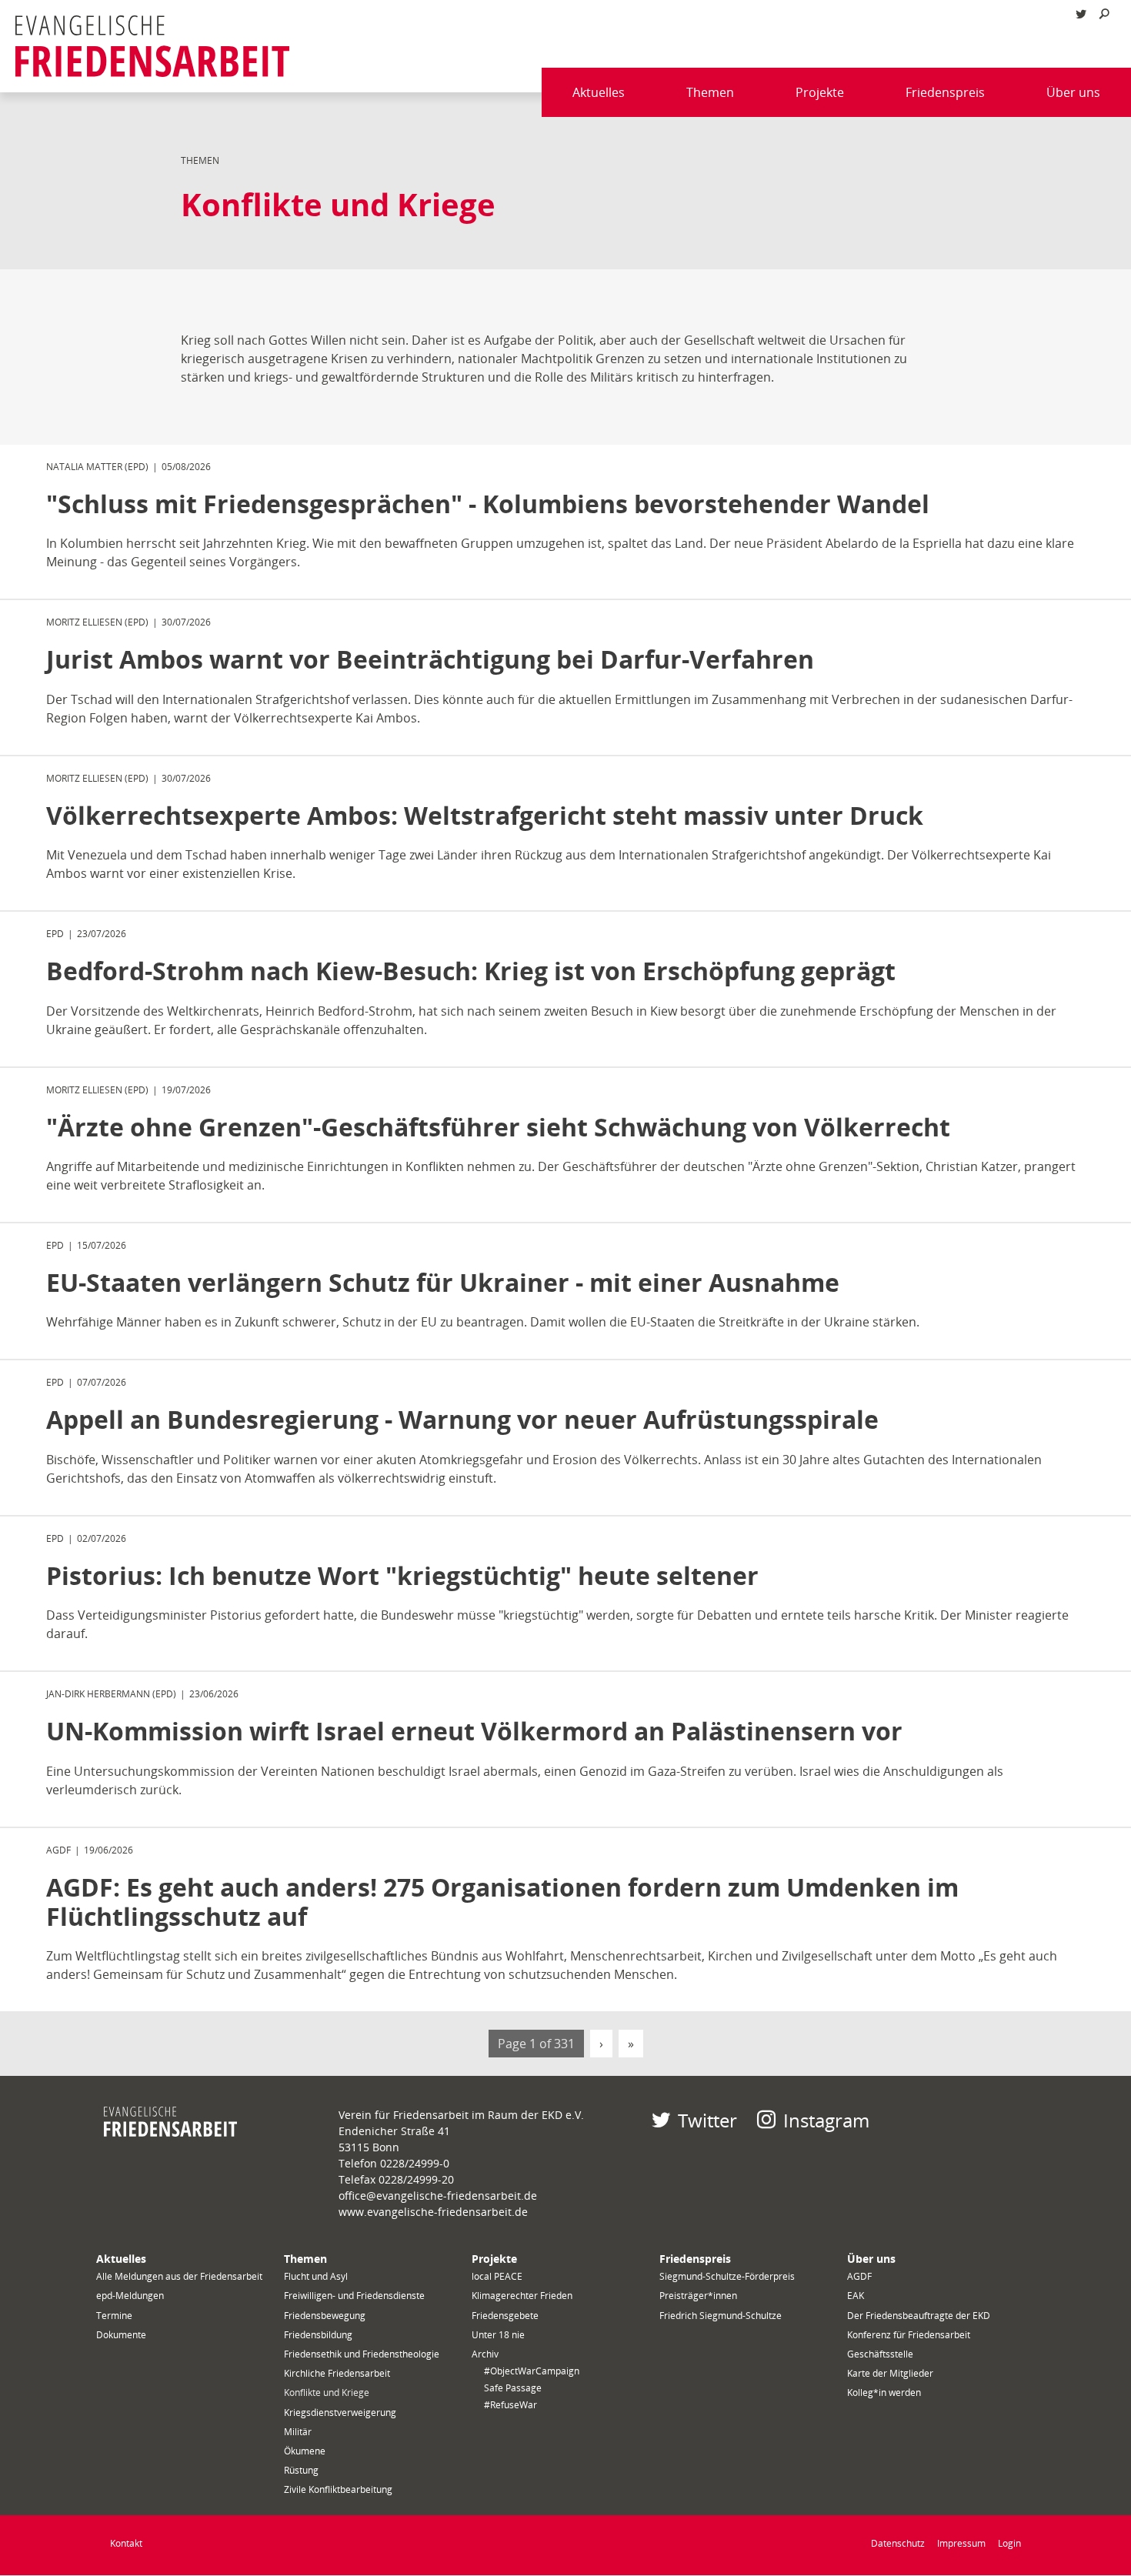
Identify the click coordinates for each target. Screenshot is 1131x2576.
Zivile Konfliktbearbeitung (338, 2489)
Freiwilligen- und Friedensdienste (354, 2296)
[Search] (1104, 14)
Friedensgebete (505, 2316)
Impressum (961, 2543)
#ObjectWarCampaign (532, 2371)
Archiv (485, 2354)
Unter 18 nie (498, 2335)
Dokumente (121, 2335)
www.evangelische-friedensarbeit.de (433, 2212)
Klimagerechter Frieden (522, 2296)
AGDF (859, 2276)
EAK (856, 2296)
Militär (298, 2432)
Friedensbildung (318, 2335)
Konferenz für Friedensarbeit (909, 2335)
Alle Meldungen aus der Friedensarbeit (179, 2276)
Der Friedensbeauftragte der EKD (919, 2316)
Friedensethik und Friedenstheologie (362, 2354)
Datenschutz (898, 2543)
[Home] (152, 46)
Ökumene (305, 2451)
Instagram (826, 2120)
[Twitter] (1081, 14)
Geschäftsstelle (880, 2354)
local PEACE (497, 2276)
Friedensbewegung (325, 2316)
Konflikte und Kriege (327, 2392)
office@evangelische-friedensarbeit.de (438, 2196)
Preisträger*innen (698, 2296)
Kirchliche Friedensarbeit (337, 2373)
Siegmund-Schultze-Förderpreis (727, 2276)
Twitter (707, 2120)
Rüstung (301, 2470)
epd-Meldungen (130, 2296)
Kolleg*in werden (884, 2392)
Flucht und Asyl (316, 2276)
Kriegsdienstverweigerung (340, 2412)
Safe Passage (513, 2388)
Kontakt (126, 2543)
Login (1009, 2543)
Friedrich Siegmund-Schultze (721, 2316)
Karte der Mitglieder (890, 2373)
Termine (114, 2316)
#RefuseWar (510, 2405)
